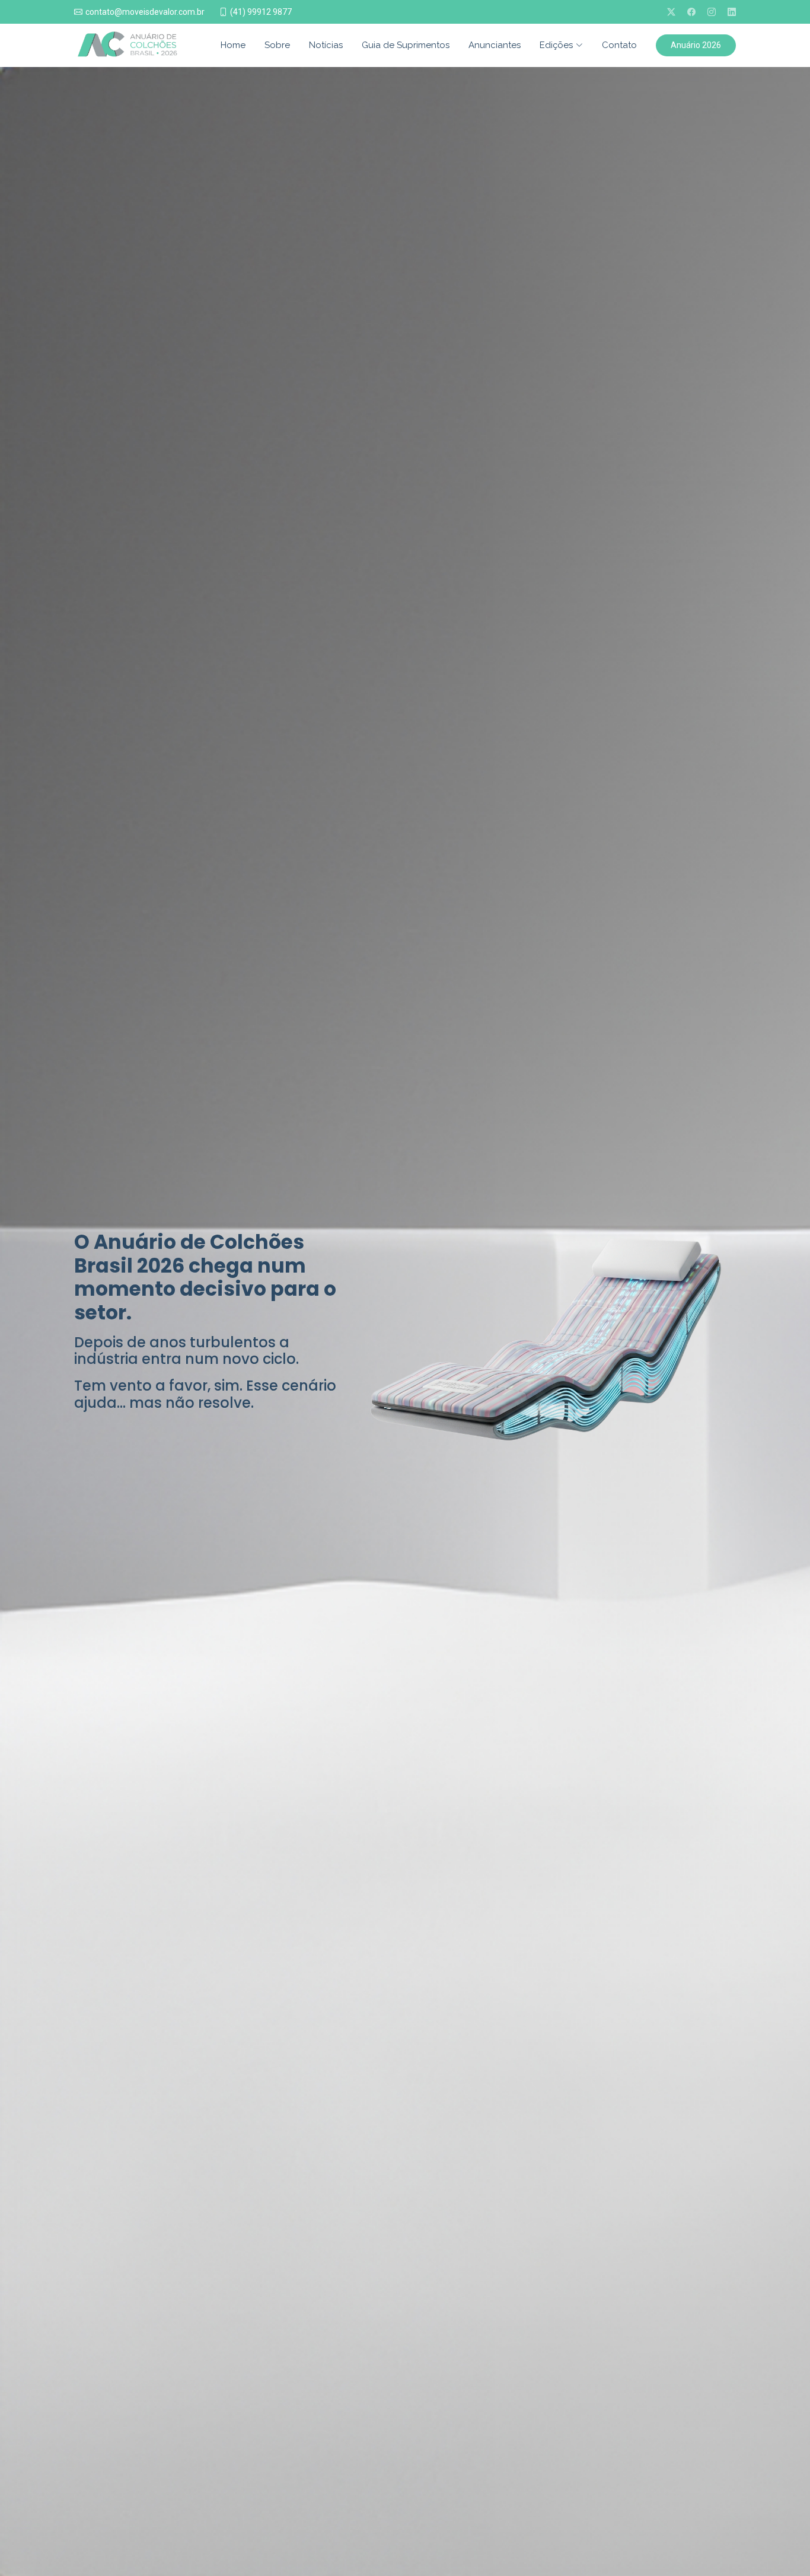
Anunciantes (495, 45)
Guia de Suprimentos (406, 45)
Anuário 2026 (696, 45)
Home (233, 45)
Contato (619, 45)
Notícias (326, 45)
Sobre (277, 45)
